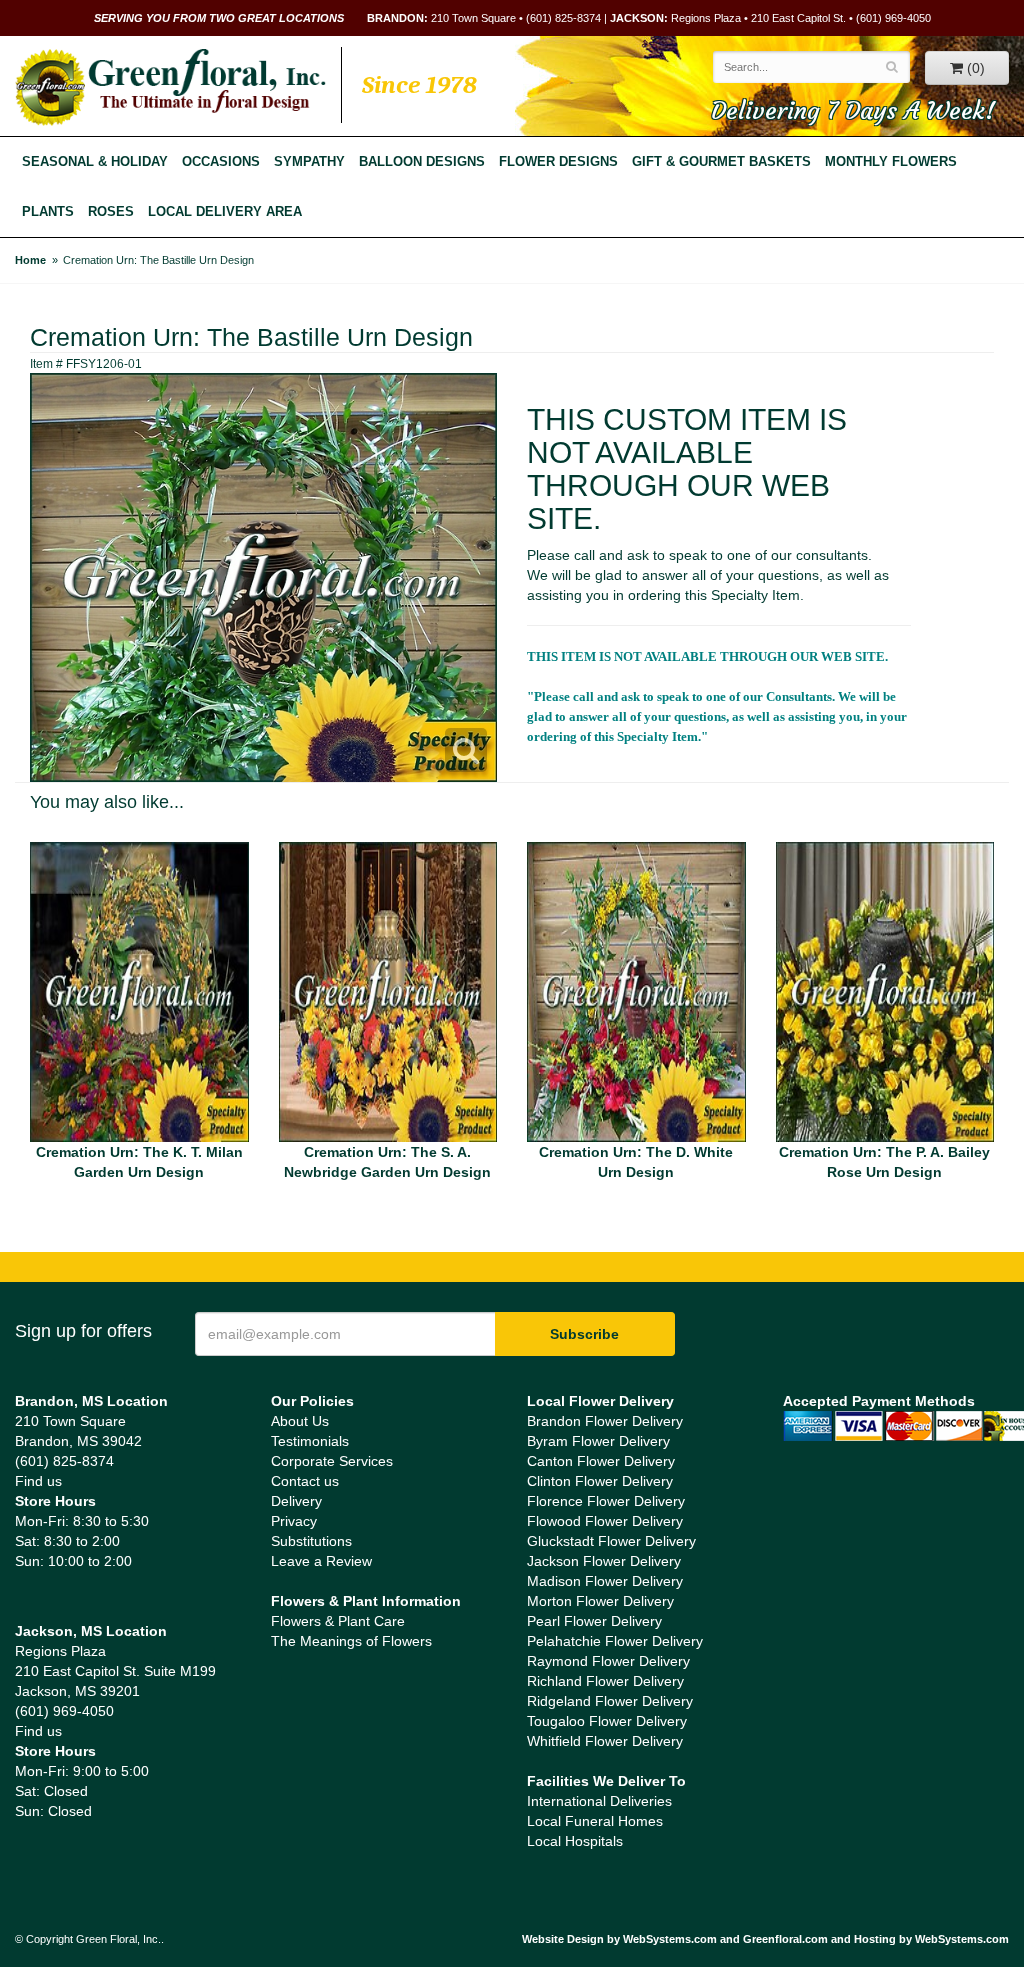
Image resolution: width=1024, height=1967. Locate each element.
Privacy (294, 1521)
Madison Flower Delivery (605, 1581)
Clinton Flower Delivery (600, 1481)
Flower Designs (558, 162)
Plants (48, 212)
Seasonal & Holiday (95, 162)
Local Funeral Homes (595, 1821)
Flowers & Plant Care (338, 1621)
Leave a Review (321, 1561)
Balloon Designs (422, 162)
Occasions (221, 162)
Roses (111, 212)
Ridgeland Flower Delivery (610, 1701)
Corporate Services (332, 1461)
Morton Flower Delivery (600, 1601)
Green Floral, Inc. (170, 87)
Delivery (296, 1501)
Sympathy (309, 162)
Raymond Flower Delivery (608, 1661)
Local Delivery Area (225, 212)
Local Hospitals (575, 1841)
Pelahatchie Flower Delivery (615, 1641)
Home (30, 260)
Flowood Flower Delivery (605, 1521)
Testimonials (310, 1441)
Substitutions (311, 1541)
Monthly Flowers (891, 162)
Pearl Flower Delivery (594, 1621)
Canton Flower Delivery (601, 1461)
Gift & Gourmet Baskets (721, 162)
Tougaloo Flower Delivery (607, 1721)
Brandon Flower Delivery (605, 1421)
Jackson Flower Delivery (604, 1561)
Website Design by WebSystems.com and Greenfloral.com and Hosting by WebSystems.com (765, 1939)
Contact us (305, 1481)
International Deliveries (599, 1801)
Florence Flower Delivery (606, 1501)
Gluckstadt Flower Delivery (611, 1541)
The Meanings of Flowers (351, 1641)
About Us (300, 1421)
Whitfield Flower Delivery (605, 1741)
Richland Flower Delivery (605, 1681)
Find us (38, 1481)
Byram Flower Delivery (598, 1441)
